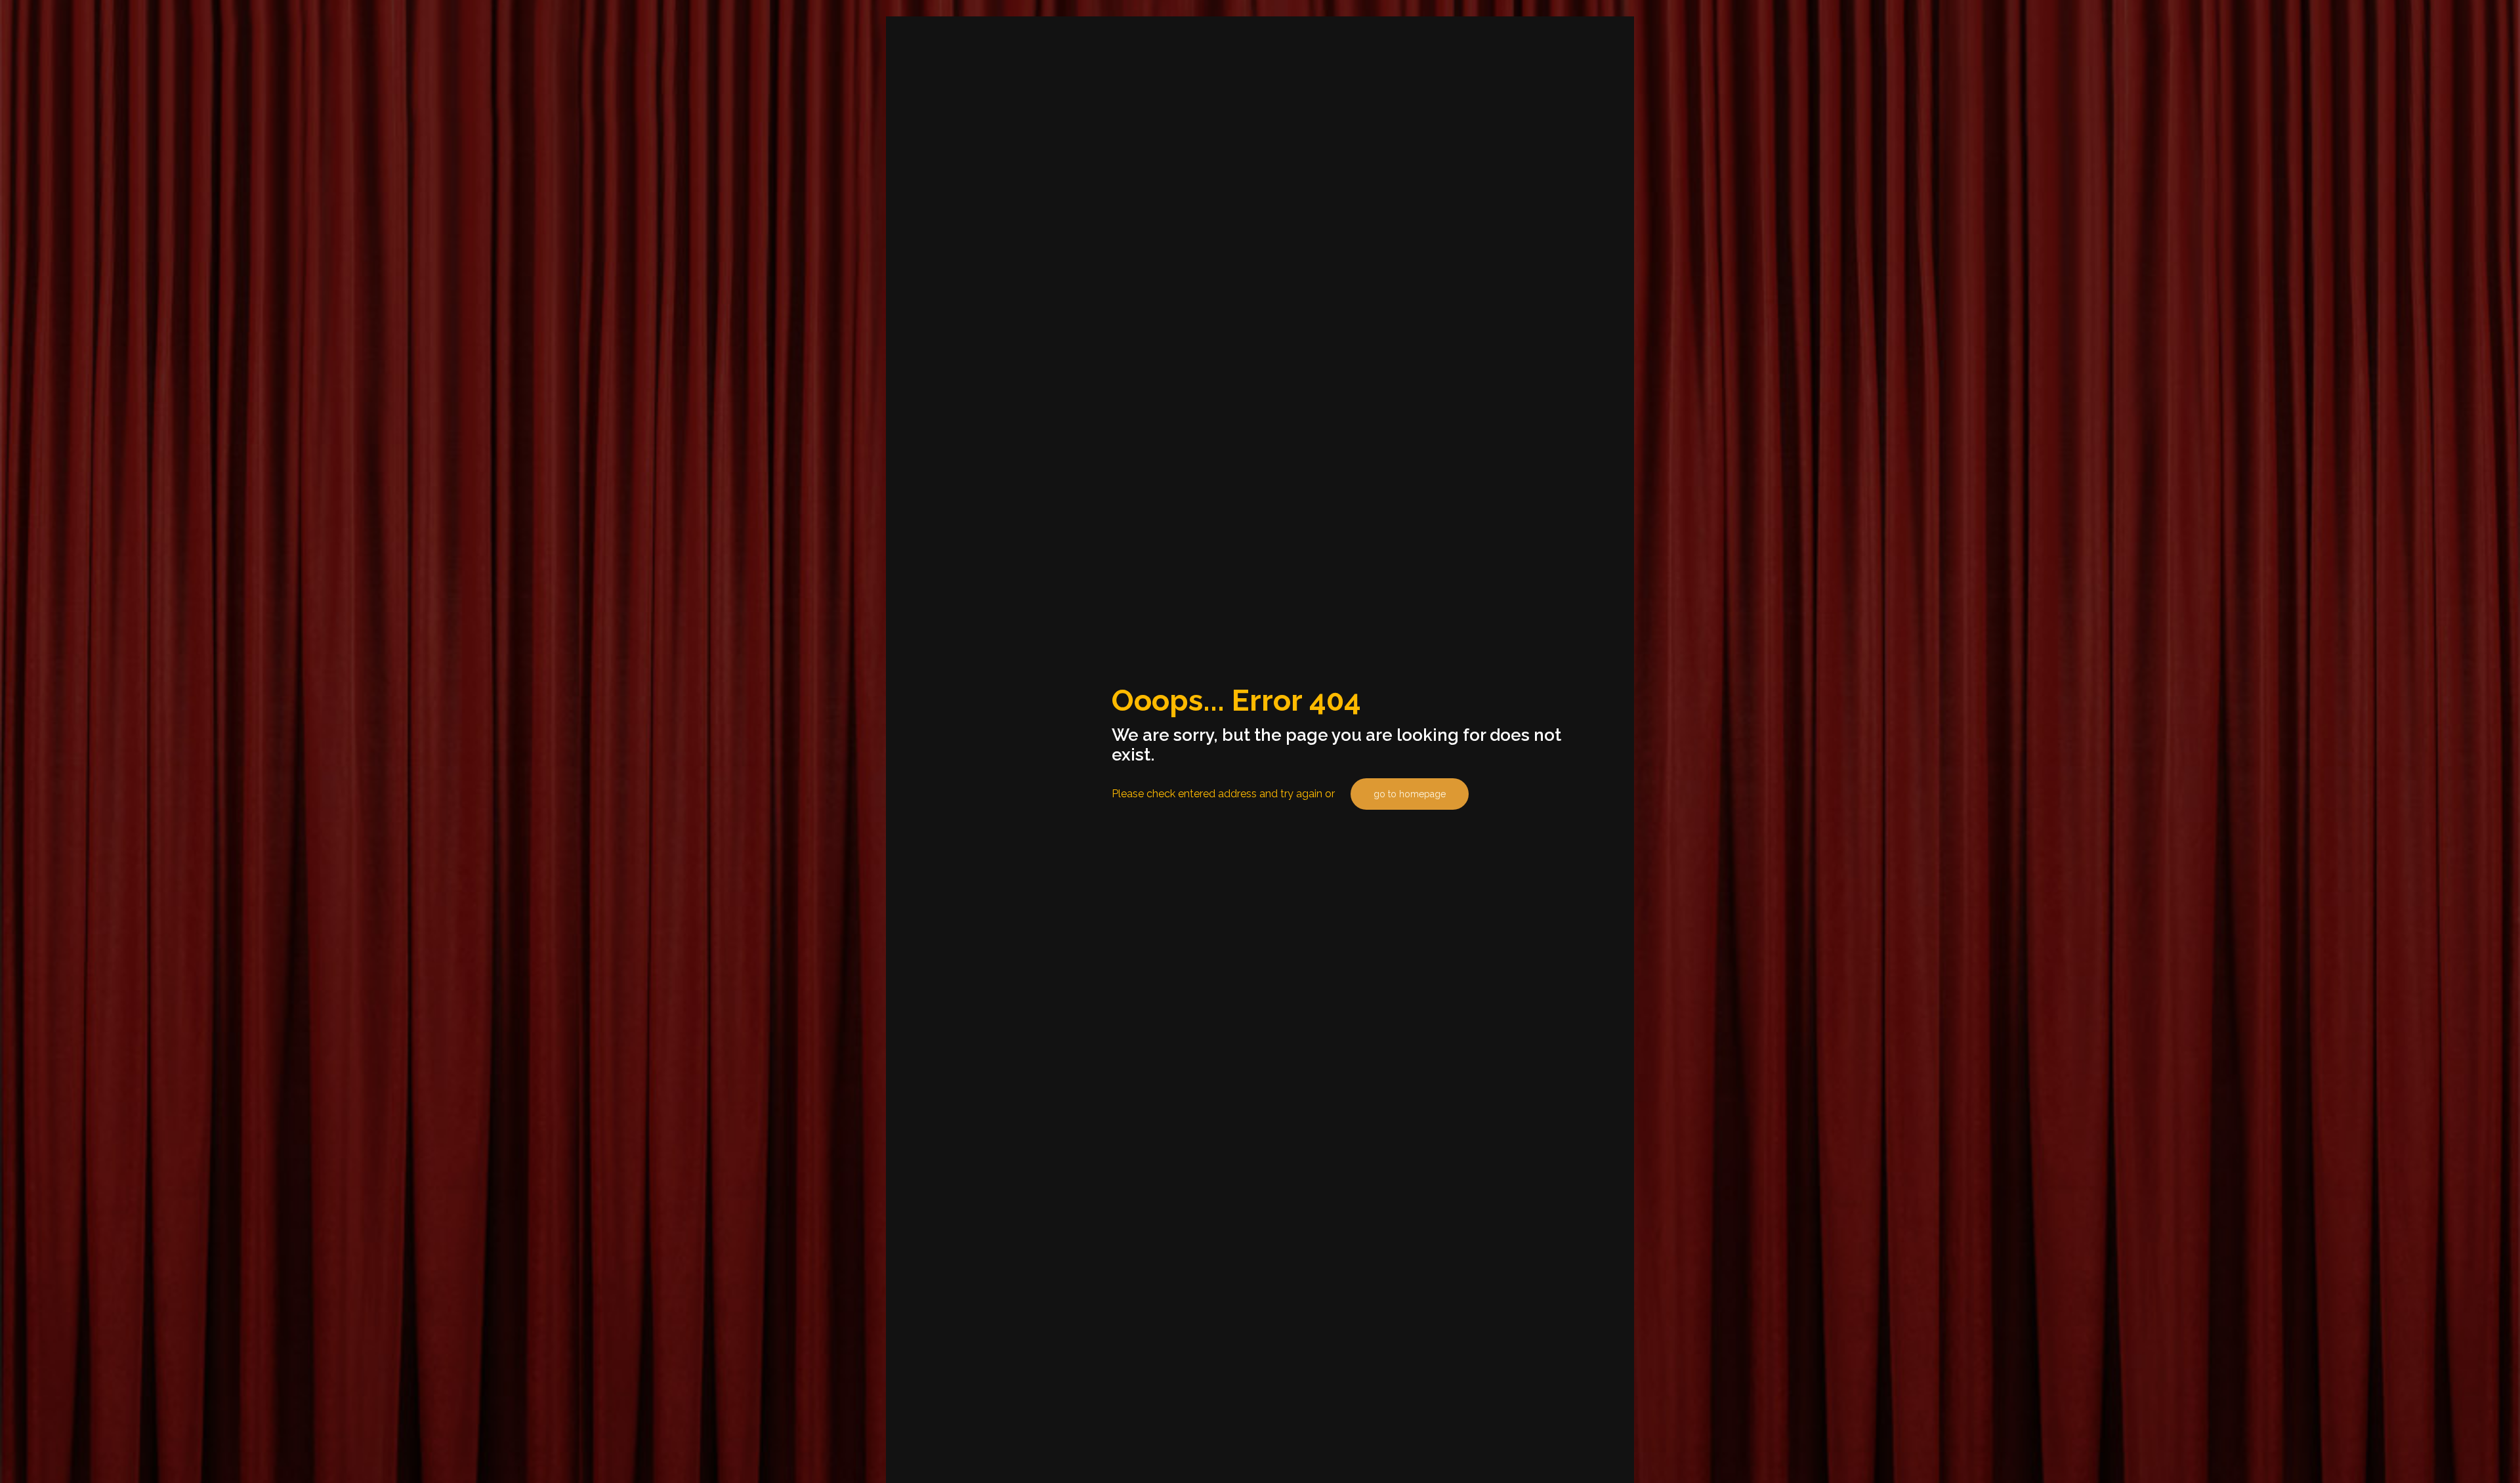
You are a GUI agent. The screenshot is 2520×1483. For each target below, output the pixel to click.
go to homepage (1410, 794)
